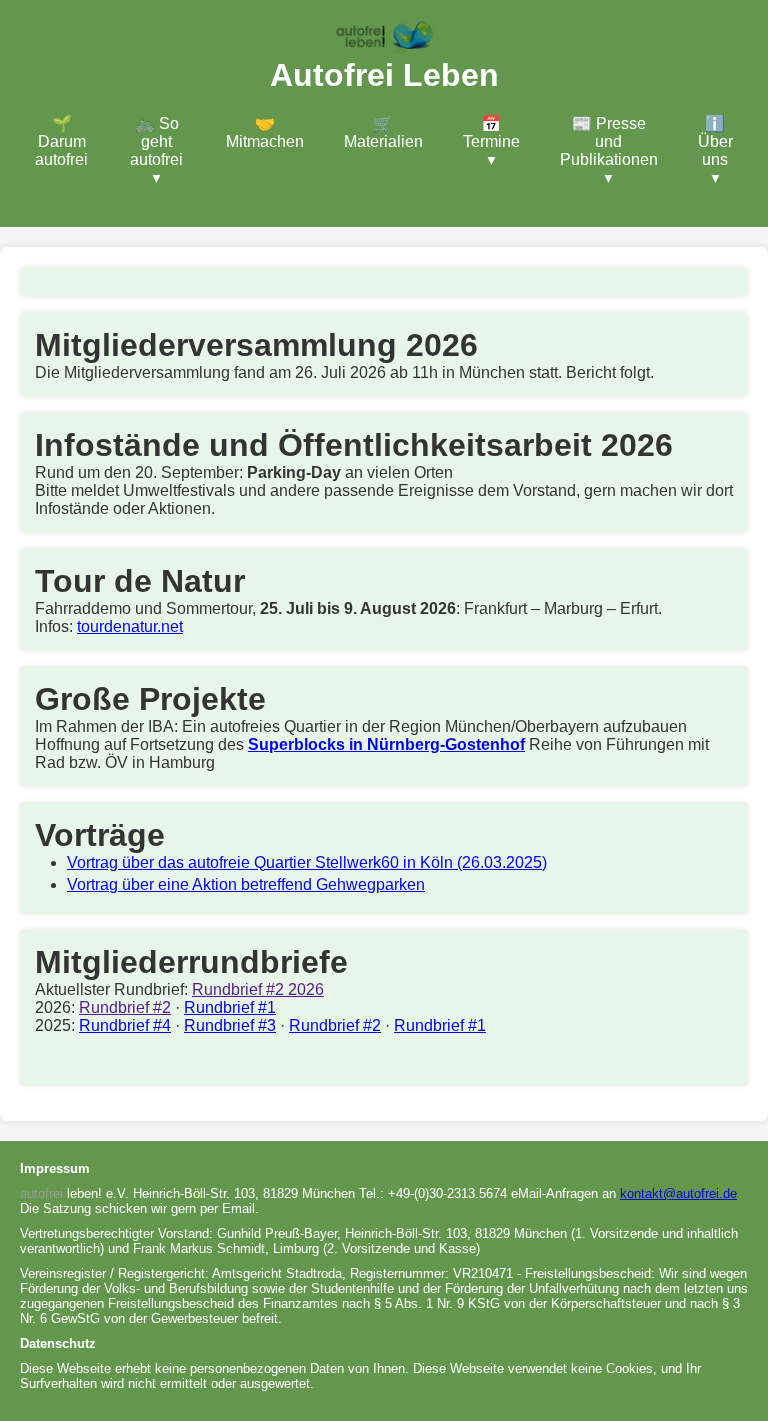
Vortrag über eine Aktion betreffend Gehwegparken (246, 884)
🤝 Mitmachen (265, 132)
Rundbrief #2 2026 (258, 989)
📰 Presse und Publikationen (609, 141)
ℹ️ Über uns (715, 141)
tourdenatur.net (130, 626)
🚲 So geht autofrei (156, 141)
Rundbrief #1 (230, 1007)
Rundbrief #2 (125, 1007)
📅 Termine (491, 132)
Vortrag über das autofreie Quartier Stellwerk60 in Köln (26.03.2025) (307, 862)
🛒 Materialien (383, 132)
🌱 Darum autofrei (61, 141)
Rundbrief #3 (230, 1025)
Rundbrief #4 (125, 1025)
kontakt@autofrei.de (678, 1193)
